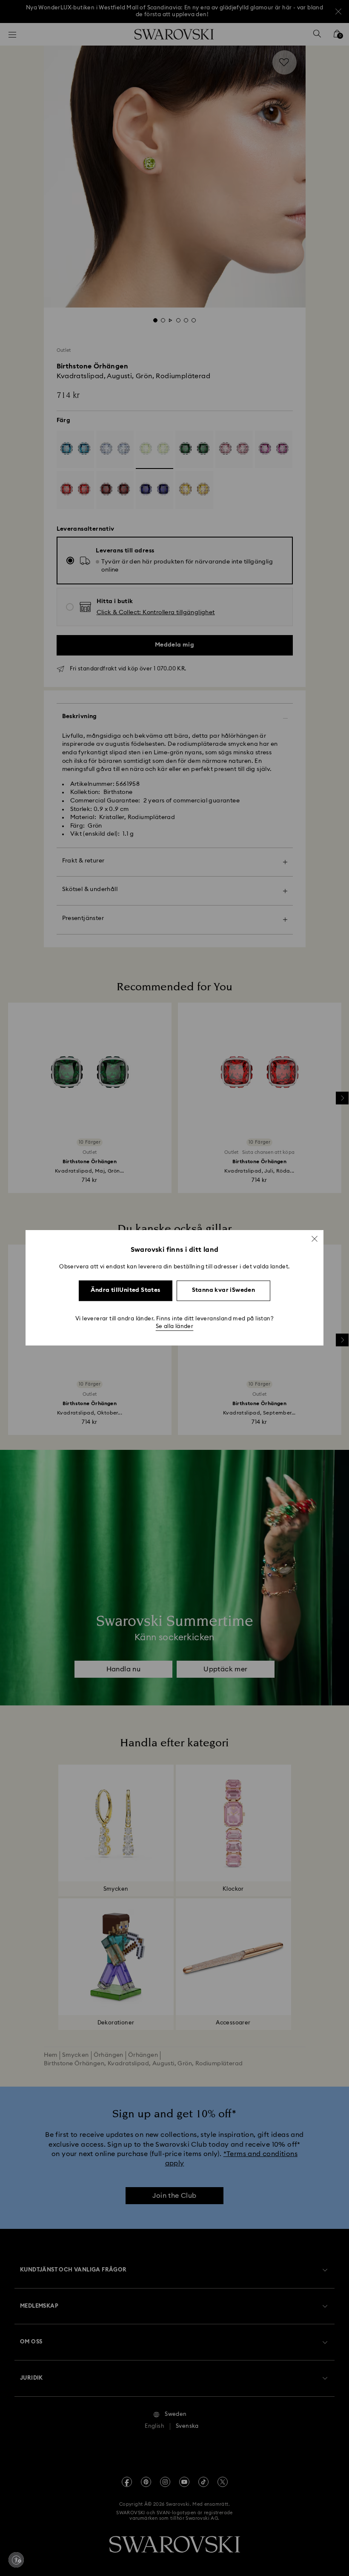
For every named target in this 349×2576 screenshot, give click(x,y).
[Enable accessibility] (16, 2560)
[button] (315, 1239)
